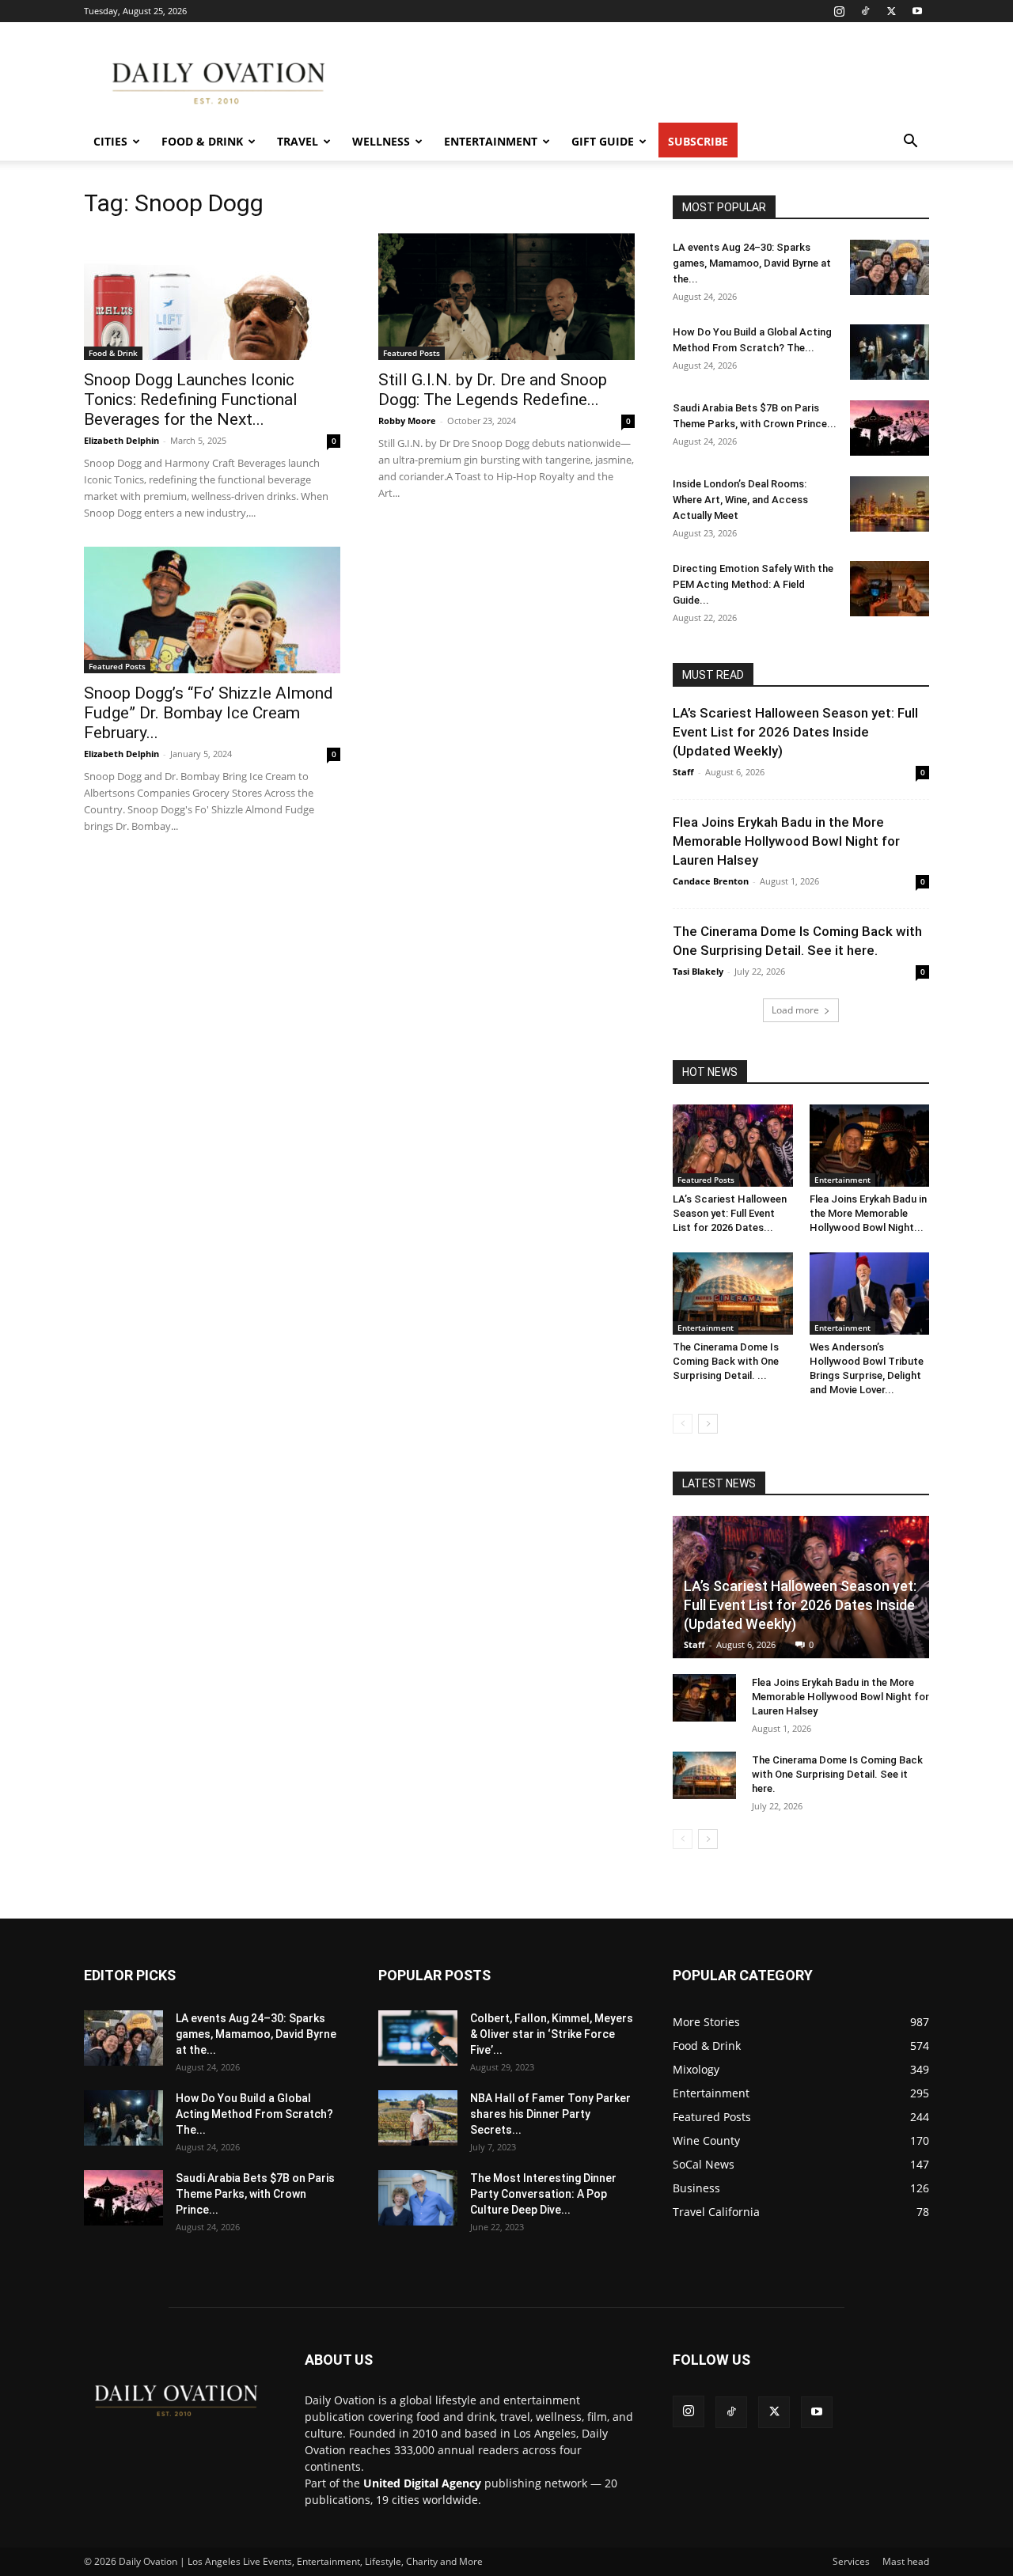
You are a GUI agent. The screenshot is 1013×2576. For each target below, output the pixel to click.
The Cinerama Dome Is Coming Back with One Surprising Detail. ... (726, 1361)
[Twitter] (891, 11)
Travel (298, 141)
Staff (683, 772)
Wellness (381, 141)
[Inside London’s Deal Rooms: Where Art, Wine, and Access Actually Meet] (890, 504)
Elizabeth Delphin (121, 440)
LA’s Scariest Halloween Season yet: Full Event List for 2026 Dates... (730, 1213)
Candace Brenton (711, 881)
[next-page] (708, 1424)
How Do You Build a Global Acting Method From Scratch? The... (254, 2114)
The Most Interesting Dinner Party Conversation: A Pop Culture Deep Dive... (543, 2194)
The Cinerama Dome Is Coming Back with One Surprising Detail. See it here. (837, 1774)
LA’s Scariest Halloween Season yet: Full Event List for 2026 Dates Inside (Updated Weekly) (795, 732)
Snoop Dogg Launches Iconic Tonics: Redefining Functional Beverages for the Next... (191, 400)
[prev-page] (683, 1424)
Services (851, 2561)
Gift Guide (603, 141)
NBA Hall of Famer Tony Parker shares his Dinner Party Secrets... (550, 2114)
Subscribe (698, 141)
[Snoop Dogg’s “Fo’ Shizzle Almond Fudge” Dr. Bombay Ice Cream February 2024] (212, 610)
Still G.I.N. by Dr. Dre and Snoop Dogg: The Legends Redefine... (493, 390)
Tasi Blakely (698, 971)
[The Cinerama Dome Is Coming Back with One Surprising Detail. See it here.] (733, 1294)
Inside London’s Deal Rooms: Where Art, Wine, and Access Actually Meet (740, 500)
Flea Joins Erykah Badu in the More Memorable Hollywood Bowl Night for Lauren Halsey (786, 841)
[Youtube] (917, 11)
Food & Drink (202, 141)
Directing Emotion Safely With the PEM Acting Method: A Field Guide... (753, 584)
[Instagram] (839, 11)
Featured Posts (412, 353)
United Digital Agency (422, 2483)
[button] (910, 143)
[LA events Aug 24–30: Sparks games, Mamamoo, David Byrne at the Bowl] (890, 267)
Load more (795, 1010)
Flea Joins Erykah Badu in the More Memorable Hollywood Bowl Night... (868, 1213)
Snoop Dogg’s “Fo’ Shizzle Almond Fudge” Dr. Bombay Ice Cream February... (209, 713)
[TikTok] (865, 11)
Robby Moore (407, 420)
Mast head (906, 2561)
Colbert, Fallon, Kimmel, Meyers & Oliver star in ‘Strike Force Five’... (552, 2034)
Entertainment (491, 141)
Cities (110, 141)
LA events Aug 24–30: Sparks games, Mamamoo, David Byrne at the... (752, 263)
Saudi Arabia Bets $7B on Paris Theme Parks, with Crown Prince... (255, 2194)
